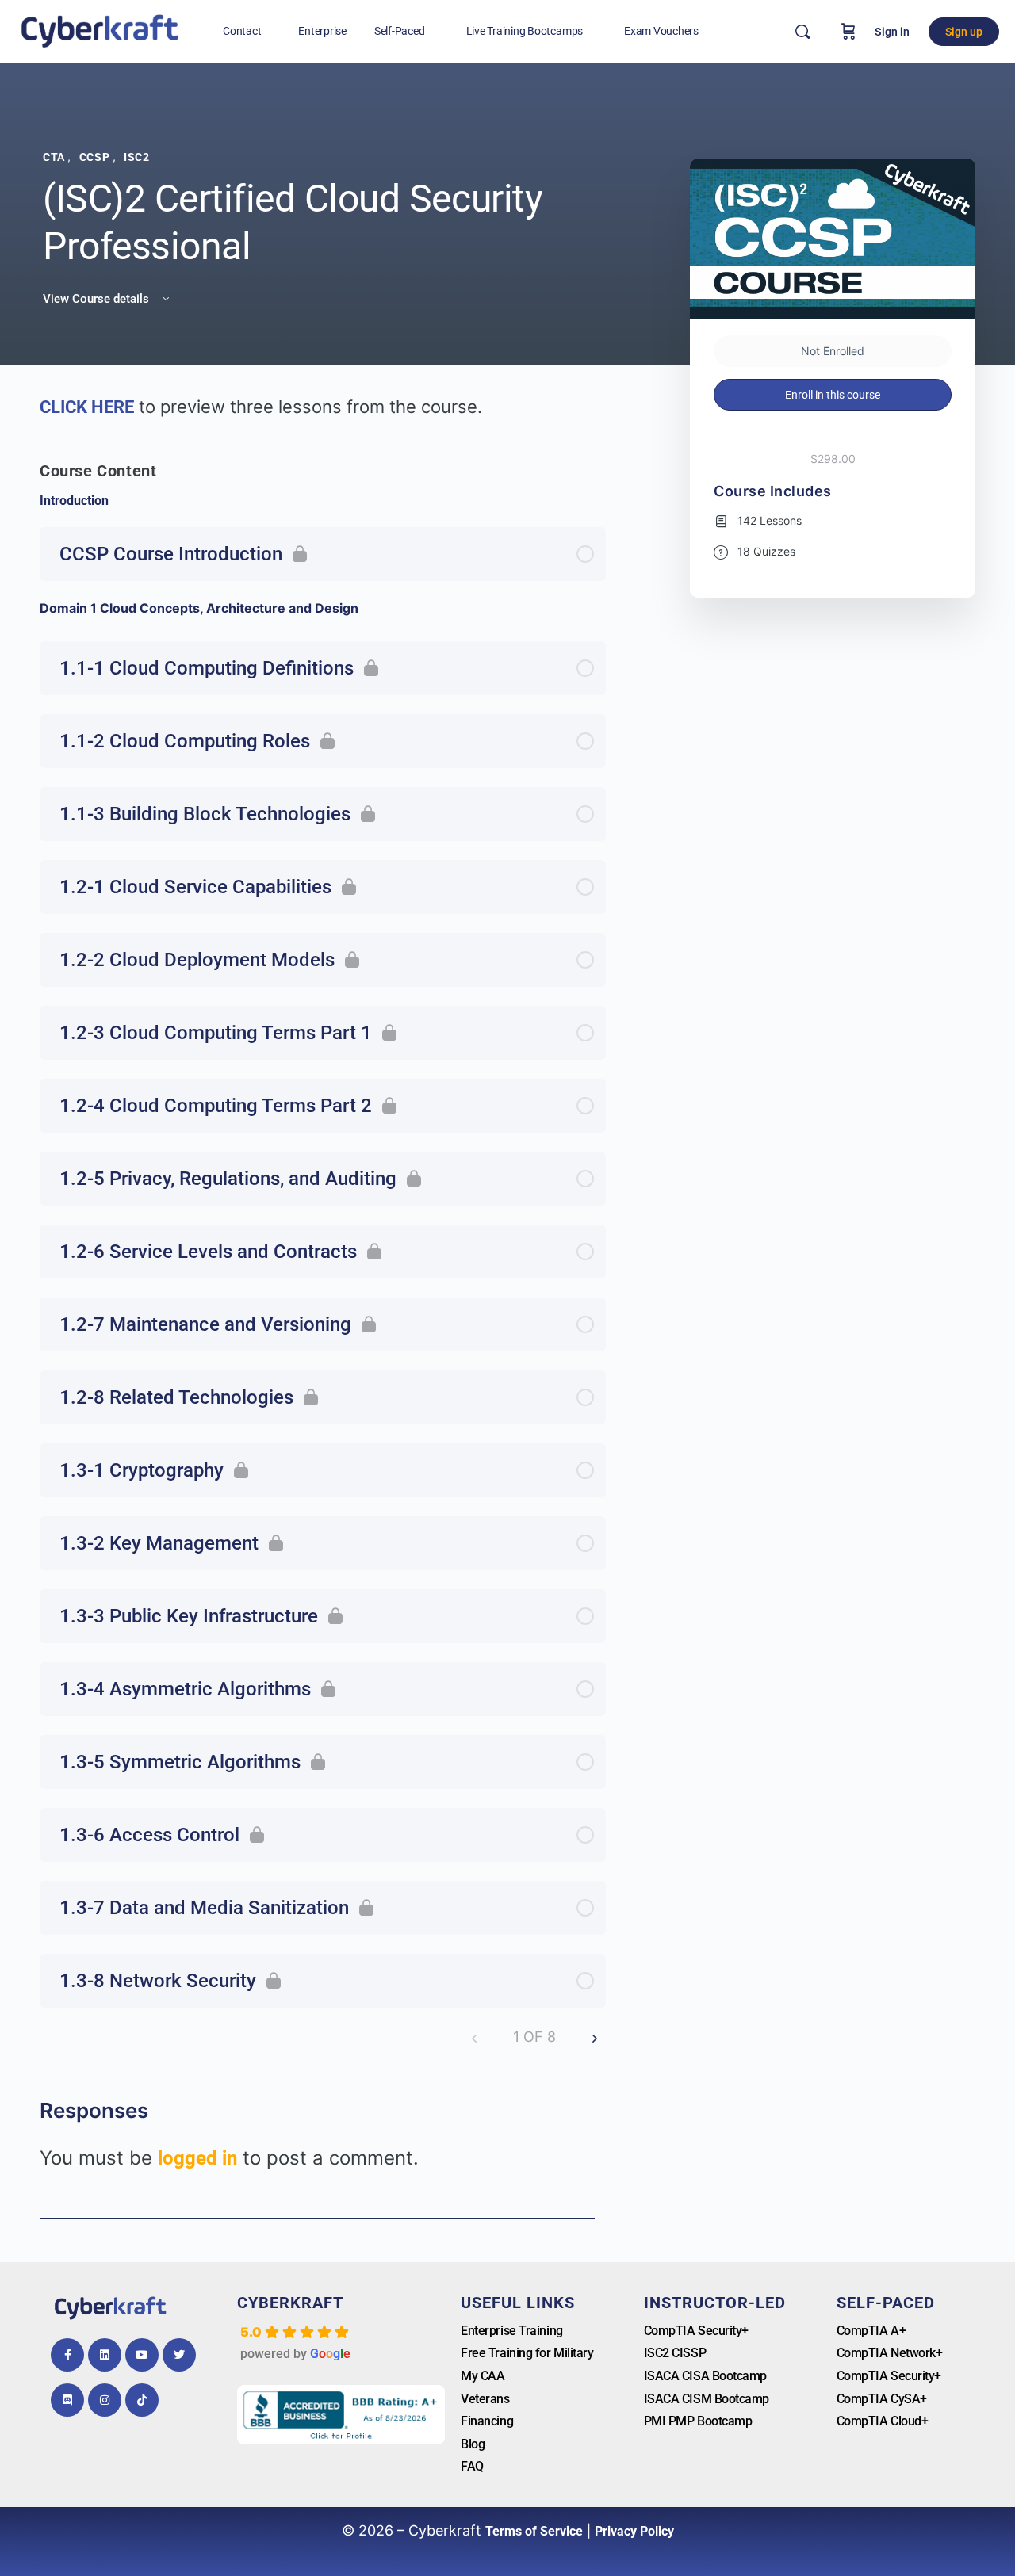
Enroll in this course (833, 395)
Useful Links (518, 2303)
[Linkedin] (105, 2355)
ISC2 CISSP (675, 2353)
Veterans (485, 2399)
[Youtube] (142, 2355)
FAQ (472, 2466)
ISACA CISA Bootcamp (705, 2376)
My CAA (483, 2376)
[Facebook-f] (67, 2355)
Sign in (892, 32)
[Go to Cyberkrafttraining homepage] (100, 30)
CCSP (96, 157)
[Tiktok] (142, 2400)
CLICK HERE (87, 407)
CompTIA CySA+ (882, 2399)
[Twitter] (179, 2355)
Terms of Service (534, 2531)
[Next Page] (595, 2037)
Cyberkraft (290, 2303)
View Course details (98, 299)
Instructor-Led (715, 2303)
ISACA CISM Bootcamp (707, 2399)
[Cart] (848, 32)
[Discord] (67, 2400)
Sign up (964, 32)
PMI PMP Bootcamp (698, 2421)
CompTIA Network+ (890, 2353)
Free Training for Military (527, 2353)
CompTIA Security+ (696, 2331)
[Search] (802, 32)
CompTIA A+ (871, 2331)
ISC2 (136, 157)
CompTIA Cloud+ (883, 2421)
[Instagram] (105, 2400)
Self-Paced (886, 2303)
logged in (197, 2158)
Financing (487, 2421)
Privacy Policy (634, 2531)
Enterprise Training (511, 2331)
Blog (473, 2444)
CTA (55, 157)
